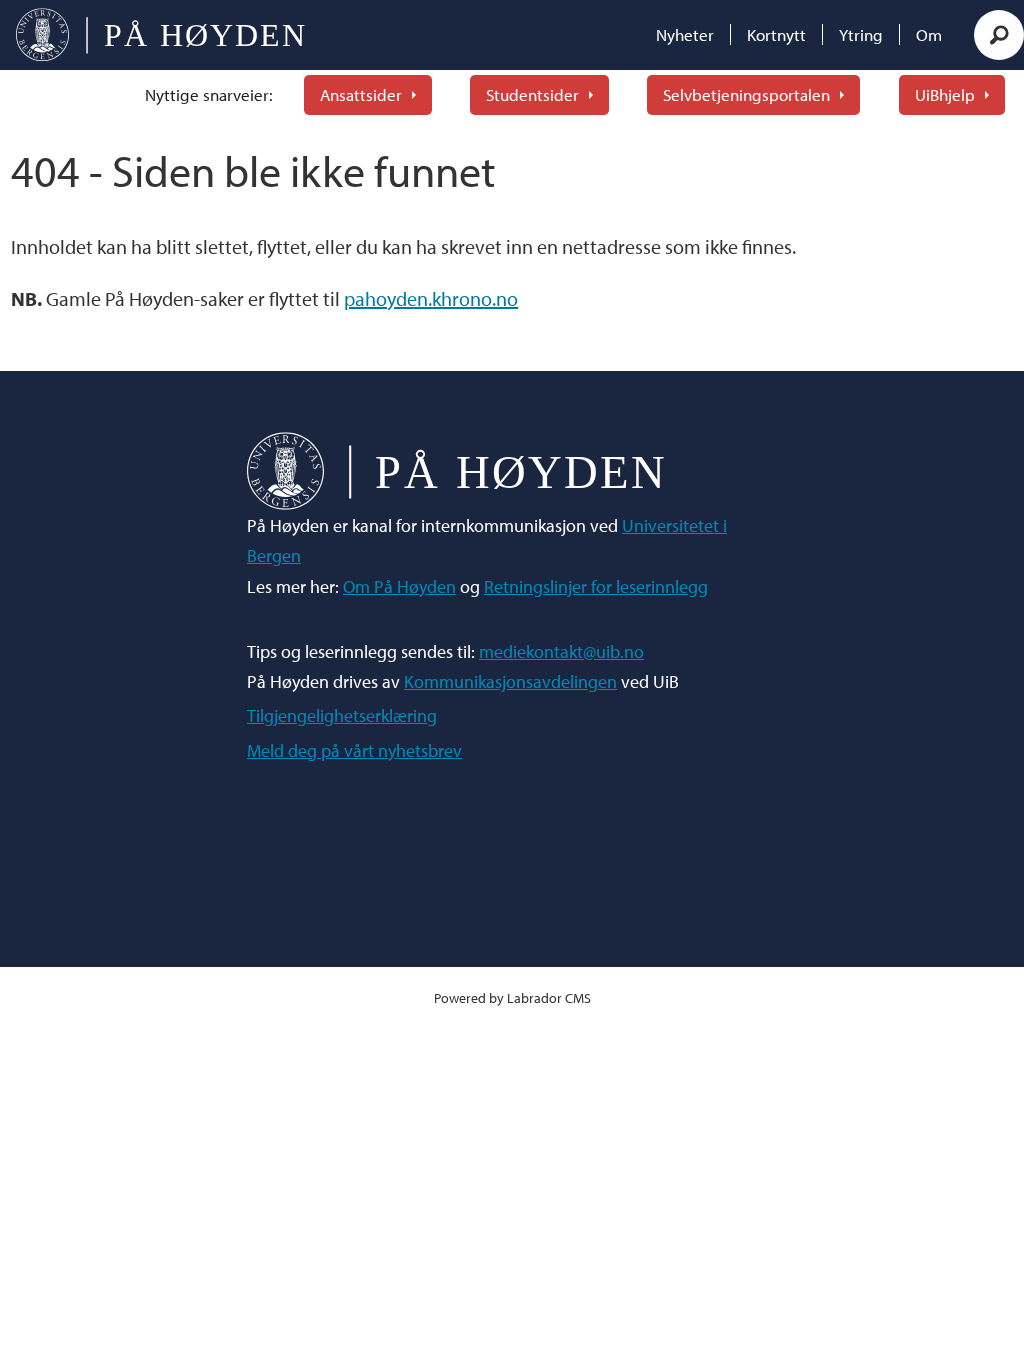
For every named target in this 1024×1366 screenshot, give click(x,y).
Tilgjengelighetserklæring (342, 715)
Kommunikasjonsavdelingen (510, 681)
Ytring (861, 34)
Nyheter (685, 34)
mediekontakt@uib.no (561, 651)
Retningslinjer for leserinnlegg (596, 586)
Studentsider (532, 94)
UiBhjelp (945, 94)
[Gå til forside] (160, 35)
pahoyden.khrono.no (431, 298)
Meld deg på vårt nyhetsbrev (354, 750)
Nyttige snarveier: (209, 94)
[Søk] (999, 35)
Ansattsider (361, 94)
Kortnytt (776, 34)
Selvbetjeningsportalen (746, 94)
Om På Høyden (399, 586)
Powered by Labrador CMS (512, 997)
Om (929, 34)
